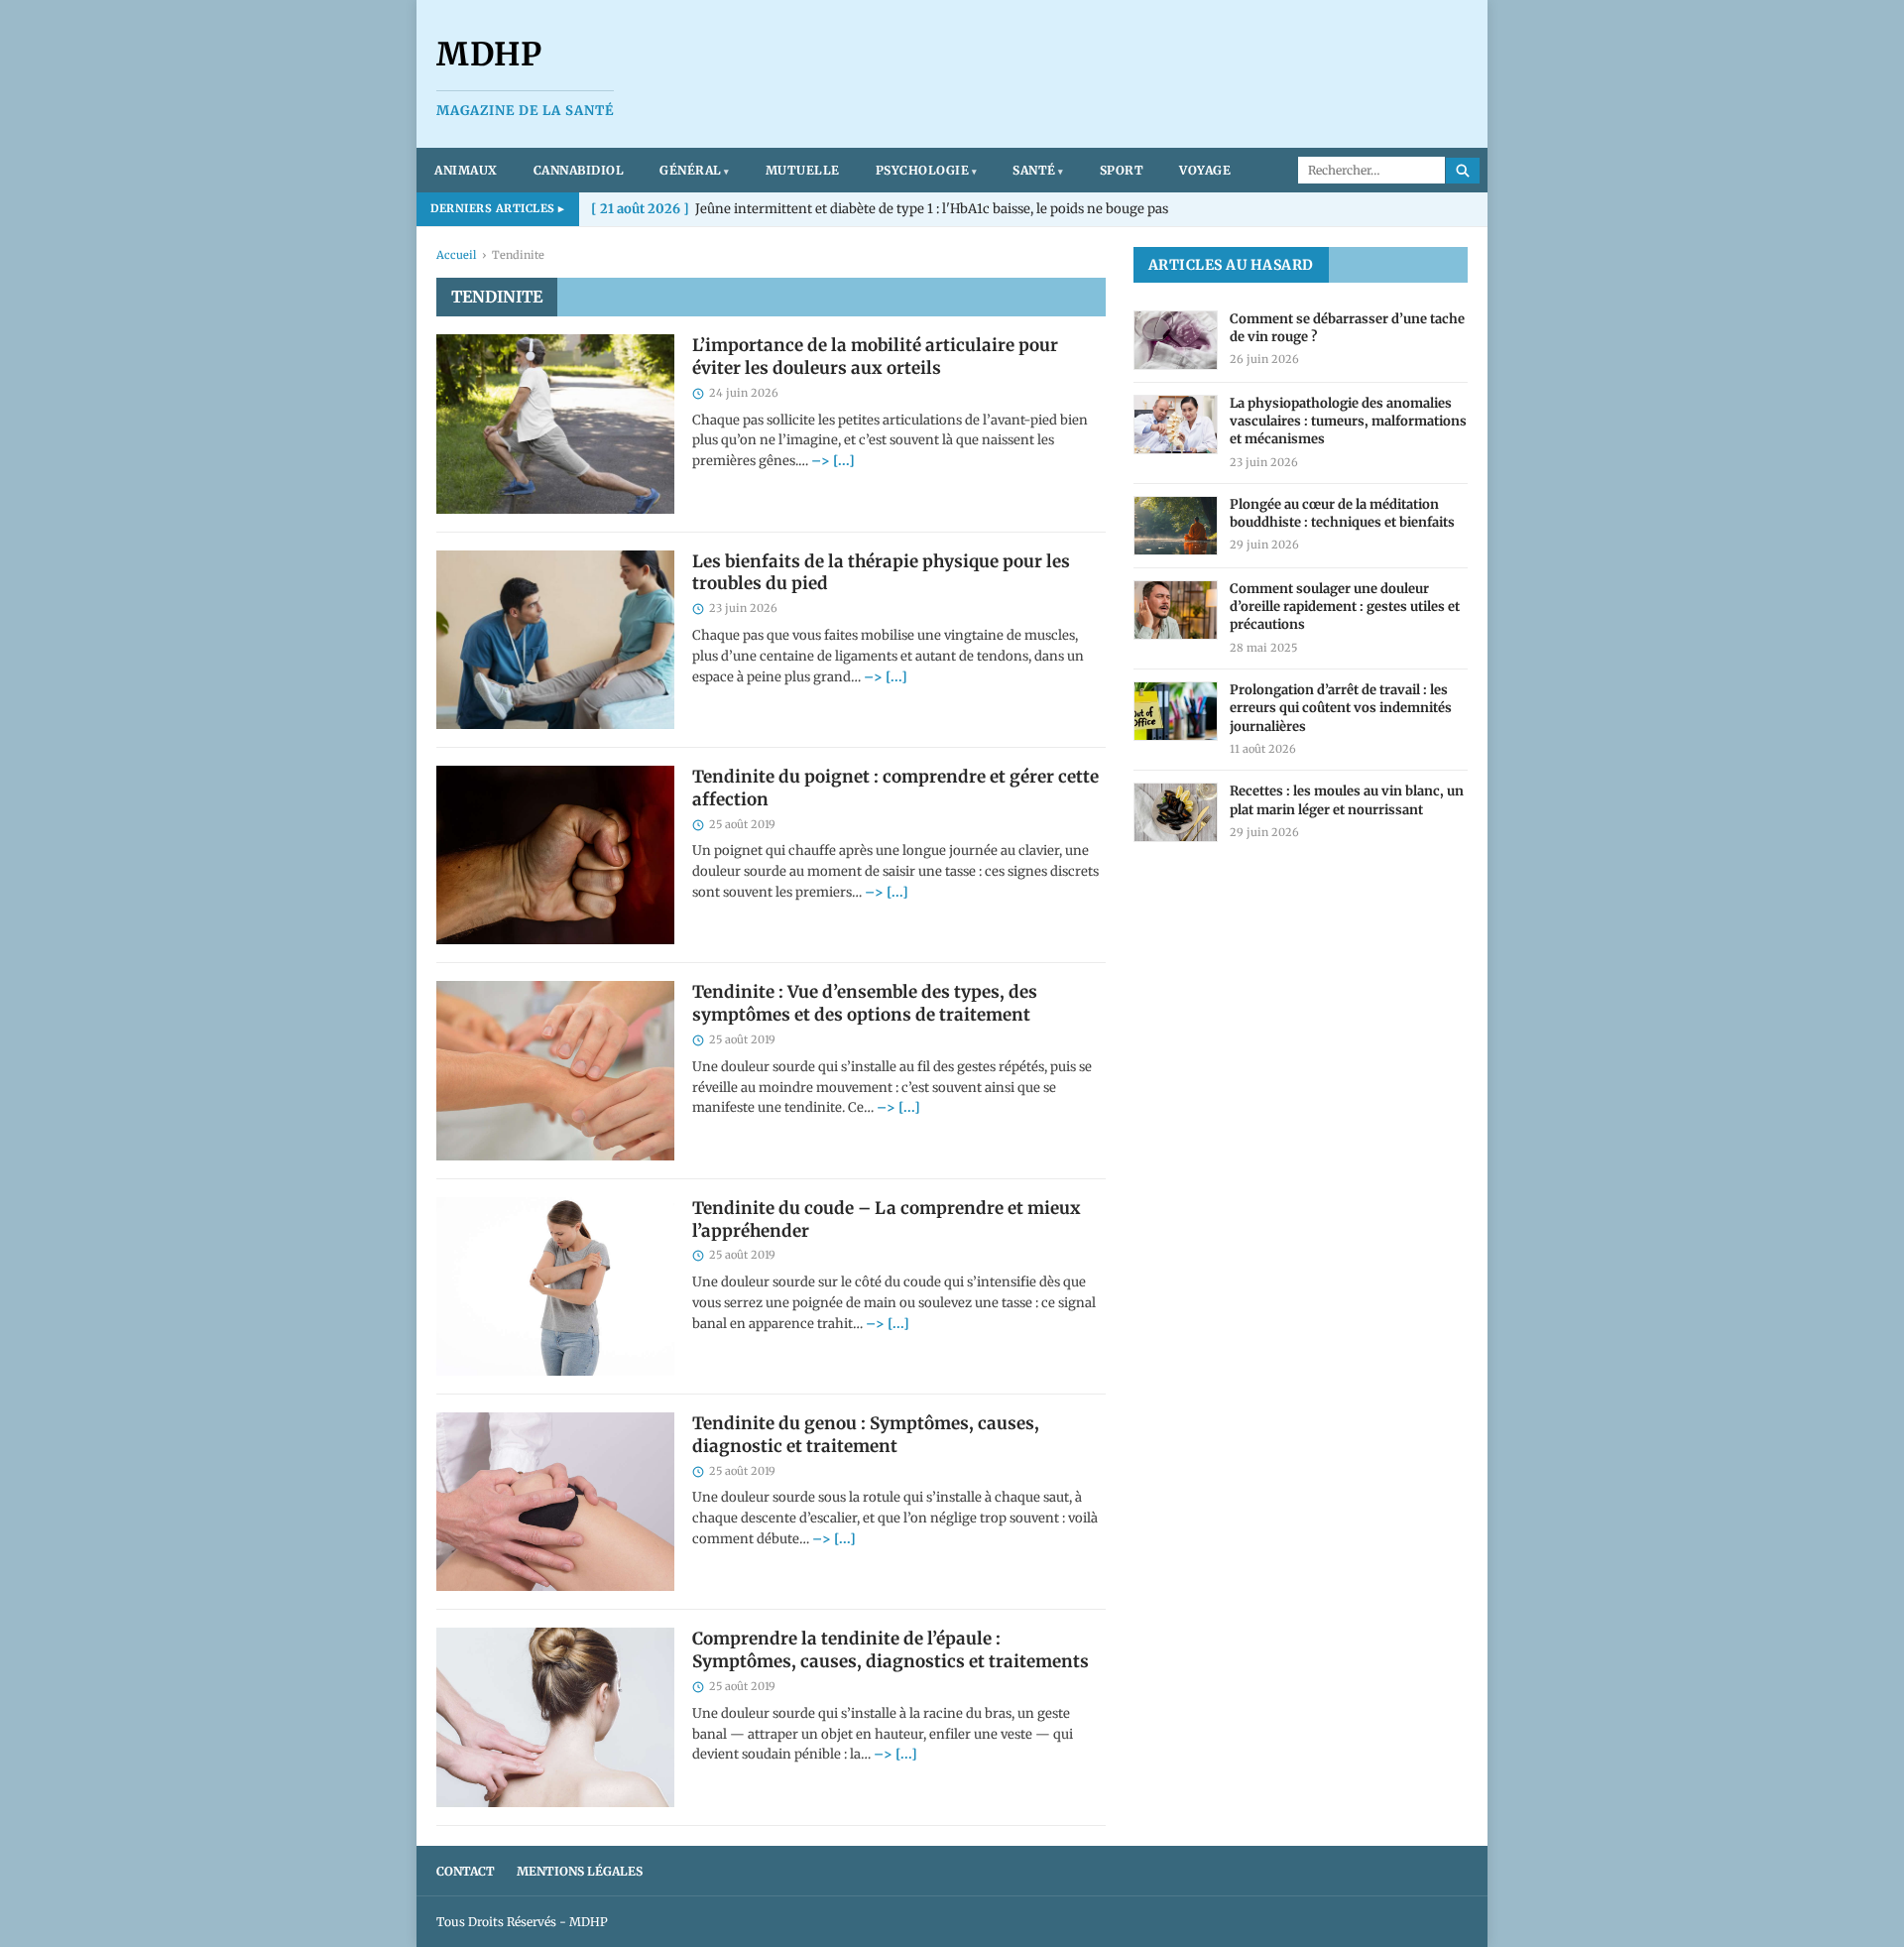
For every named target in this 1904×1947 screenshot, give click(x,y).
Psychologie (923, 170)
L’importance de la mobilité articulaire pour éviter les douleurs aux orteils (875, 357)
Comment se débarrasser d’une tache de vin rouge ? (1347, 328)
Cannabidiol (579, 170)
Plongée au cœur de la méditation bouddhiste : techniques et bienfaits (1342, 513)
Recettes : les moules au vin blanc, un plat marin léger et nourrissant (1347, 800)
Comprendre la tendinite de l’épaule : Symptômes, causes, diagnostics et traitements (891, 1650)
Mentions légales (580, 1871)
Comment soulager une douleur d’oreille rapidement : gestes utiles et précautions (1345, 607)
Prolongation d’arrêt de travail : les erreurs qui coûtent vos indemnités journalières (1341, 708)
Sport (1122, 170)
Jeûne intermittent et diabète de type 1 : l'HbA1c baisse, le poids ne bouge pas (880, 209)
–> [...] (833, 461)
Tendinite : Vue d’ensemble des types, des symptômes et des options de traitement (865, 1003)
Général (691, 170)
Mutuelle (803, 170)
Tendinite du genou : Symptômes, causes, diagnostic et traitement (866, 1435)
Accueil (456, 255)
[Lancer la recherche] (1463, 171)
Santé (1034, 170)
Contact (466, 1871)
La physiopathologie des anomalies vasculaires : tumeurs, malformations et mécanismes (1348, 421)
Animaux (466, 170)
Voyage (1205, 170)
